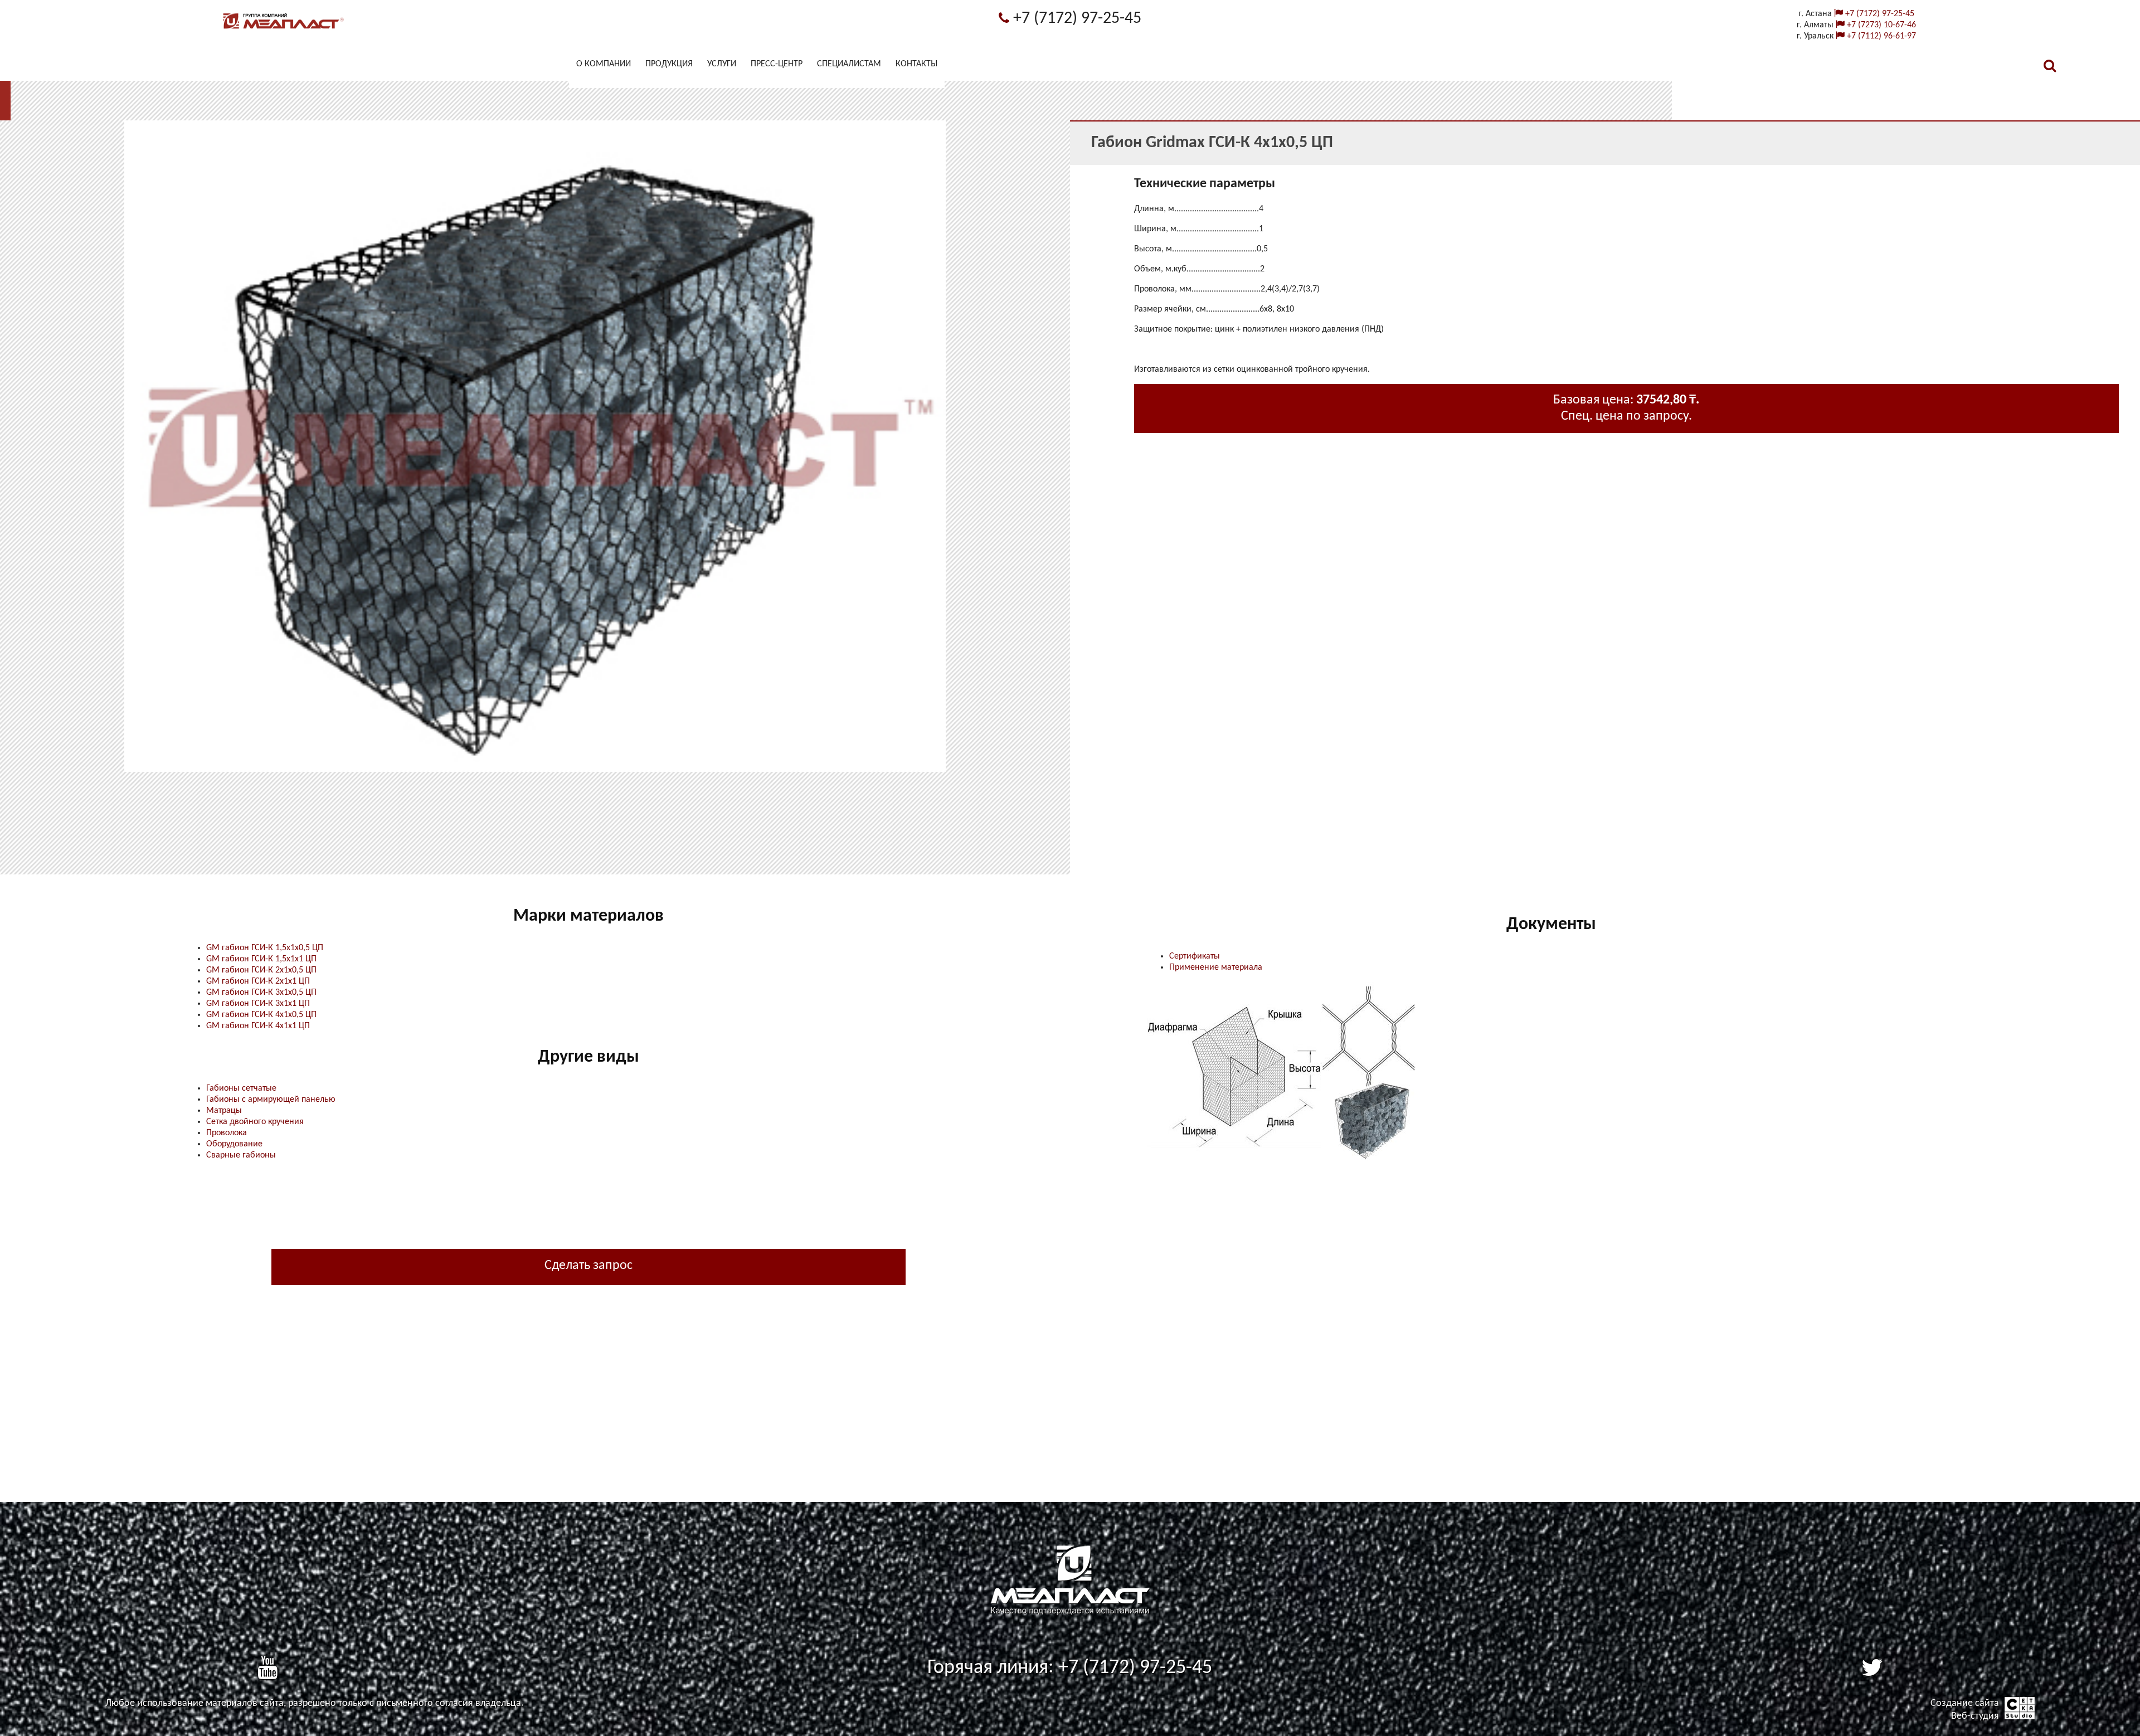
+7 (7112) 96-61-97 (1880, 36)
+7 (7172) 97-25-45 (1075, 19)
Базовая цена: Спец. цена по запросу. (1626, 408)
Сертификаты (1195, 956)
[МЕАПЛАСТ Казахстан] (284, 29)
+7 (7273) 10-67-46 (1880, 25)
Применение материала (1216, 967)
